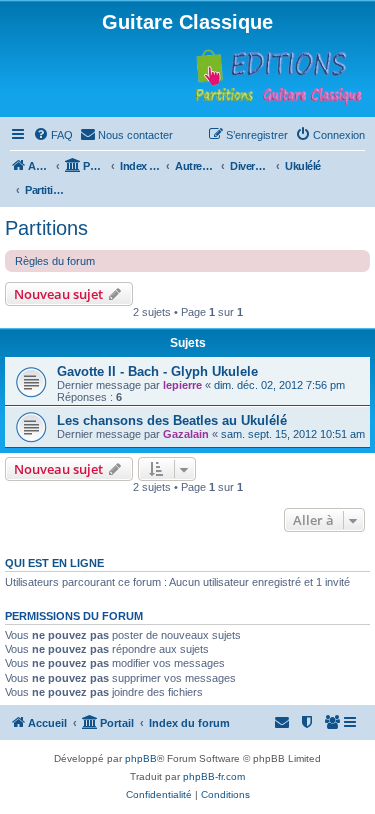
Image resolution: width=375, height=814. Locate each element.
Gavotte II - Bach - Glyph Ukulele (157, 371)
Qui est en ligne (54, 563)
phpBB (141, 758)
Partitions (46, 228)
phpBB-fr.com (214, 776)
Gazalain (186, 434)
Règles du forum (55, 261)
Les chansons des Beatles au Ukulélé (172, 420)
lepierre (182, 385)
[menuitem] (53, 135)
